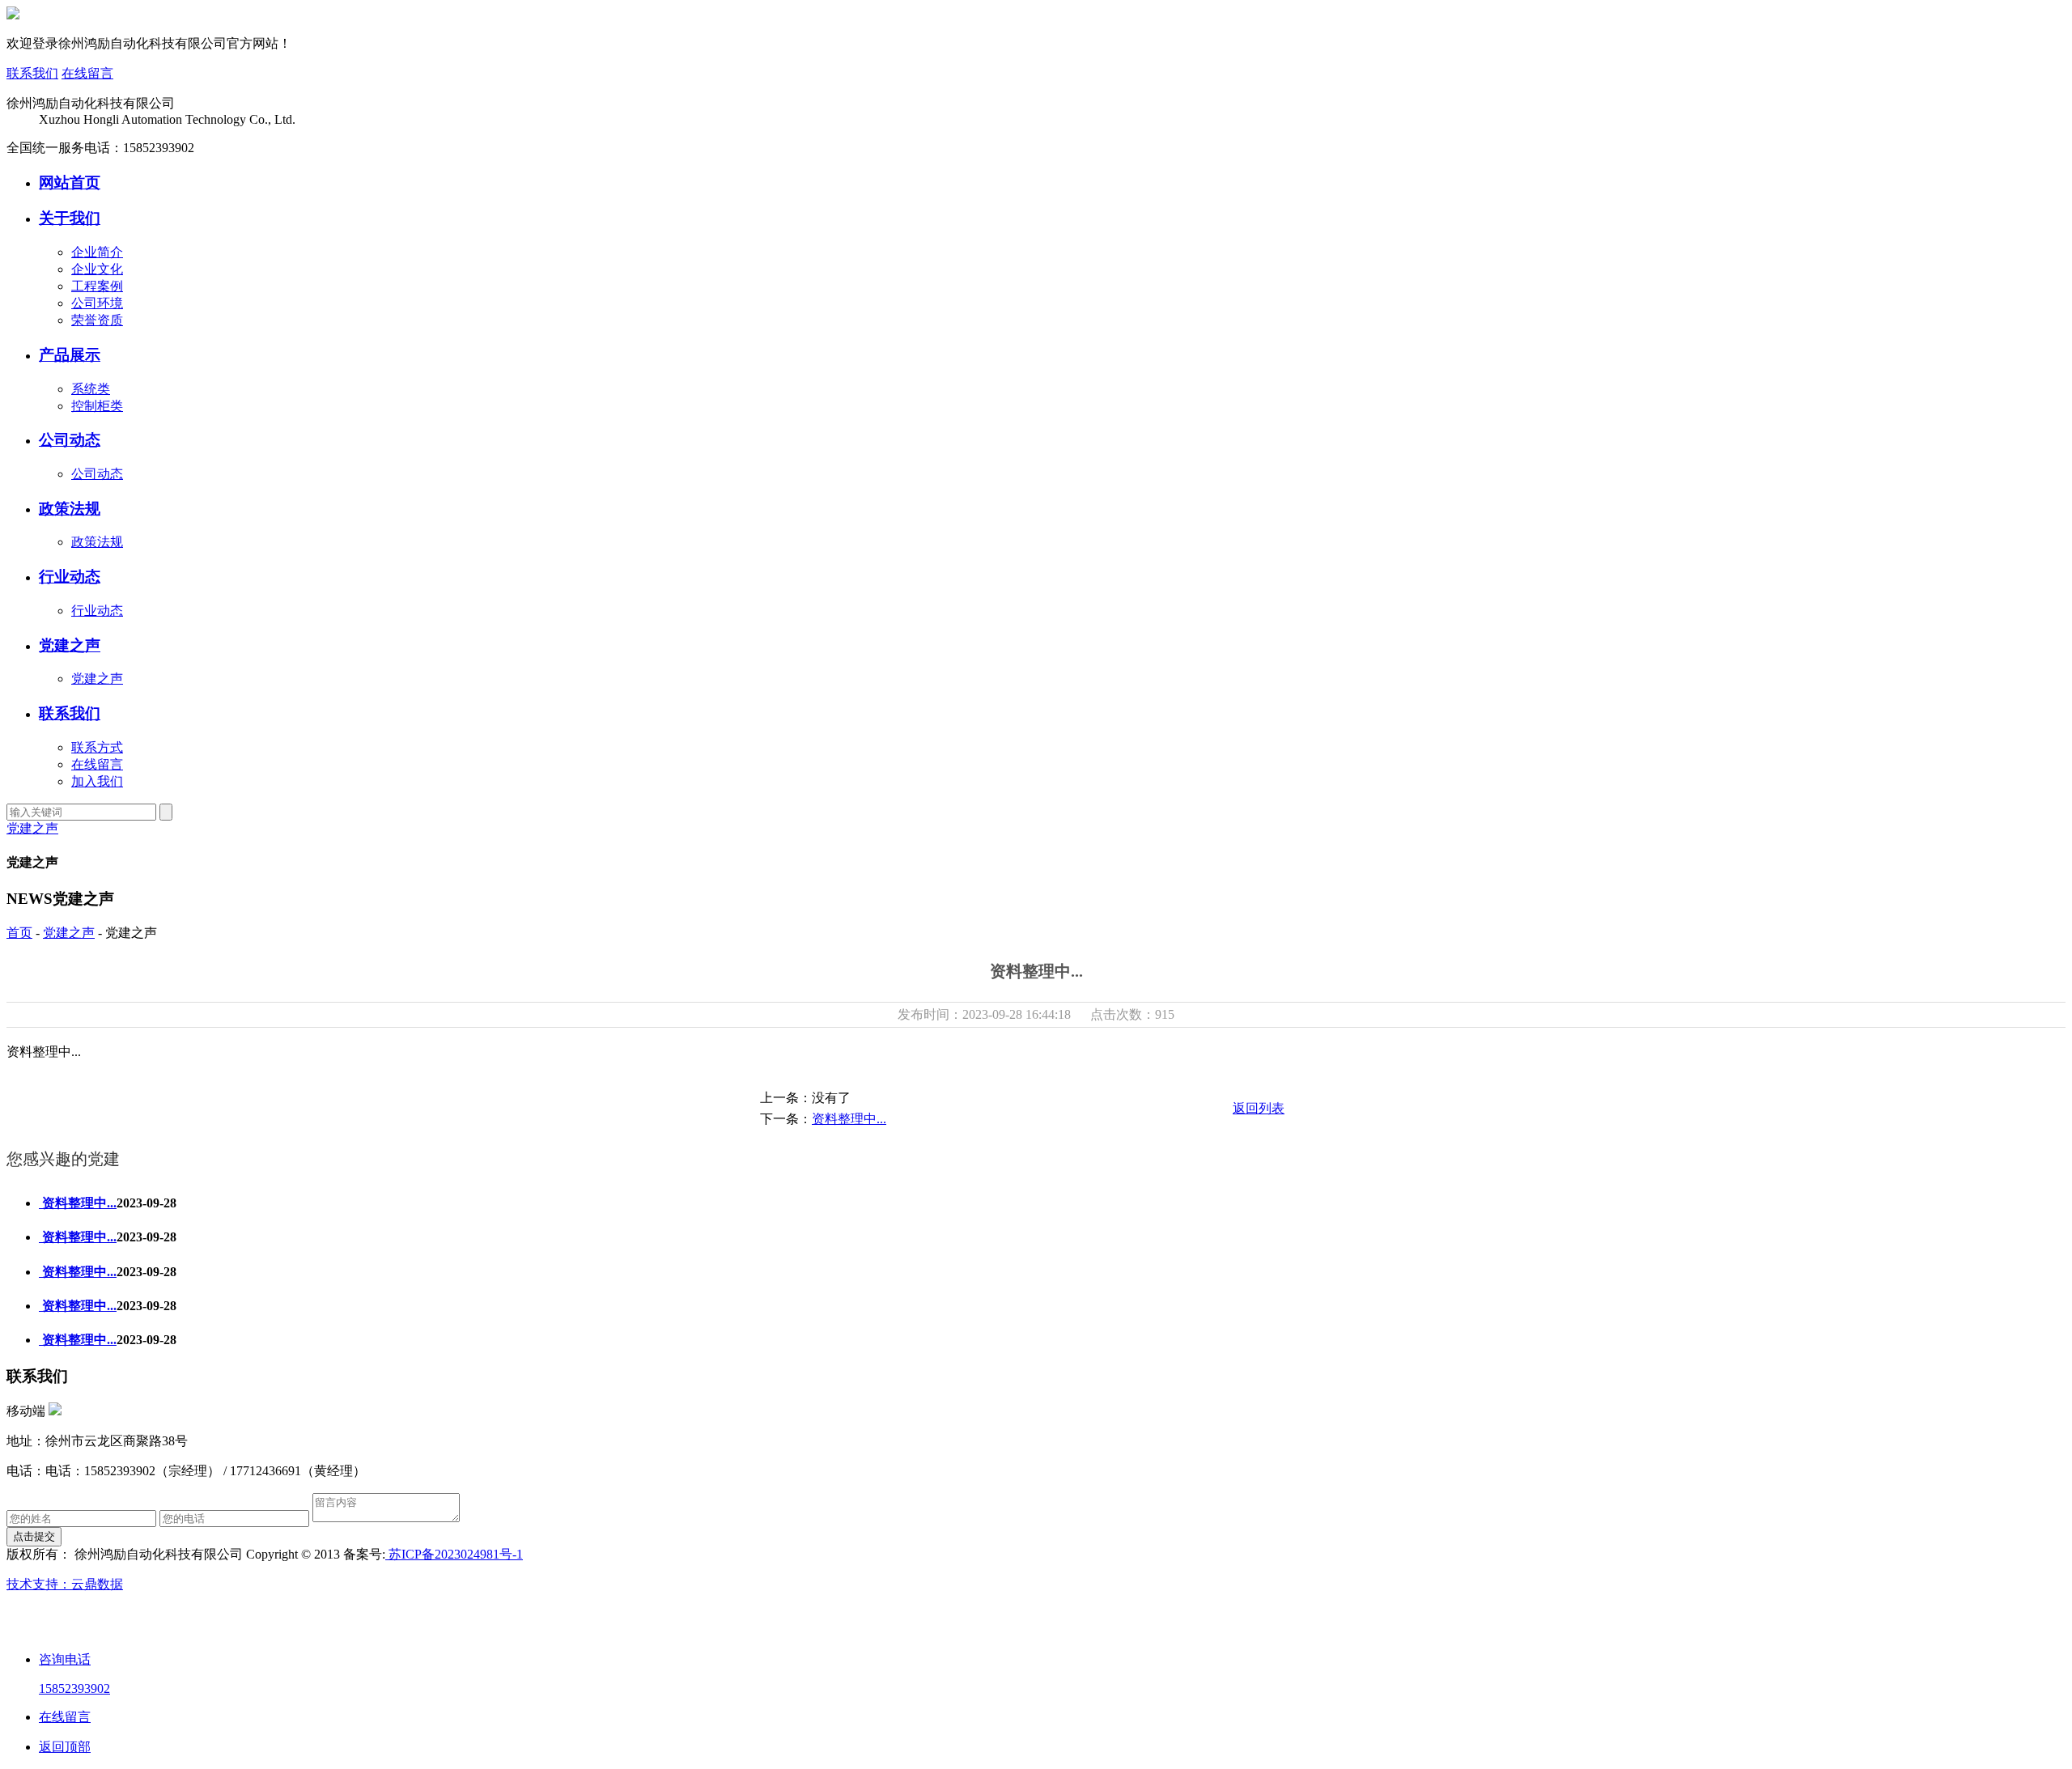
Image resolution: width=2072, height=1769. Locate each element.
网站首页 (70, 182)
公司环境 (97, 303)
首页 (19, 933)
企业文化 (97, 269)
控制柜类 (97, 406)
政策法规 (70, 509)
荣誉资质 (97, 320)
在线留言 (87, 73)
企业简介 (97, 252)
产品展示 (70, 355)
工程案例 (97, 286)
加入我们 (97, 781)
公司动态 (70, 440)
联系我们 (32, 73)
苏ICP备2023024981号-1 (454, 1554)
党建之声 (70, 645)
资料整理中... (849, 1119)
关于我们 (70, 218)
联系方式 (97, 747)
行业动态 (70, 577)
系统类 (91, 389)
